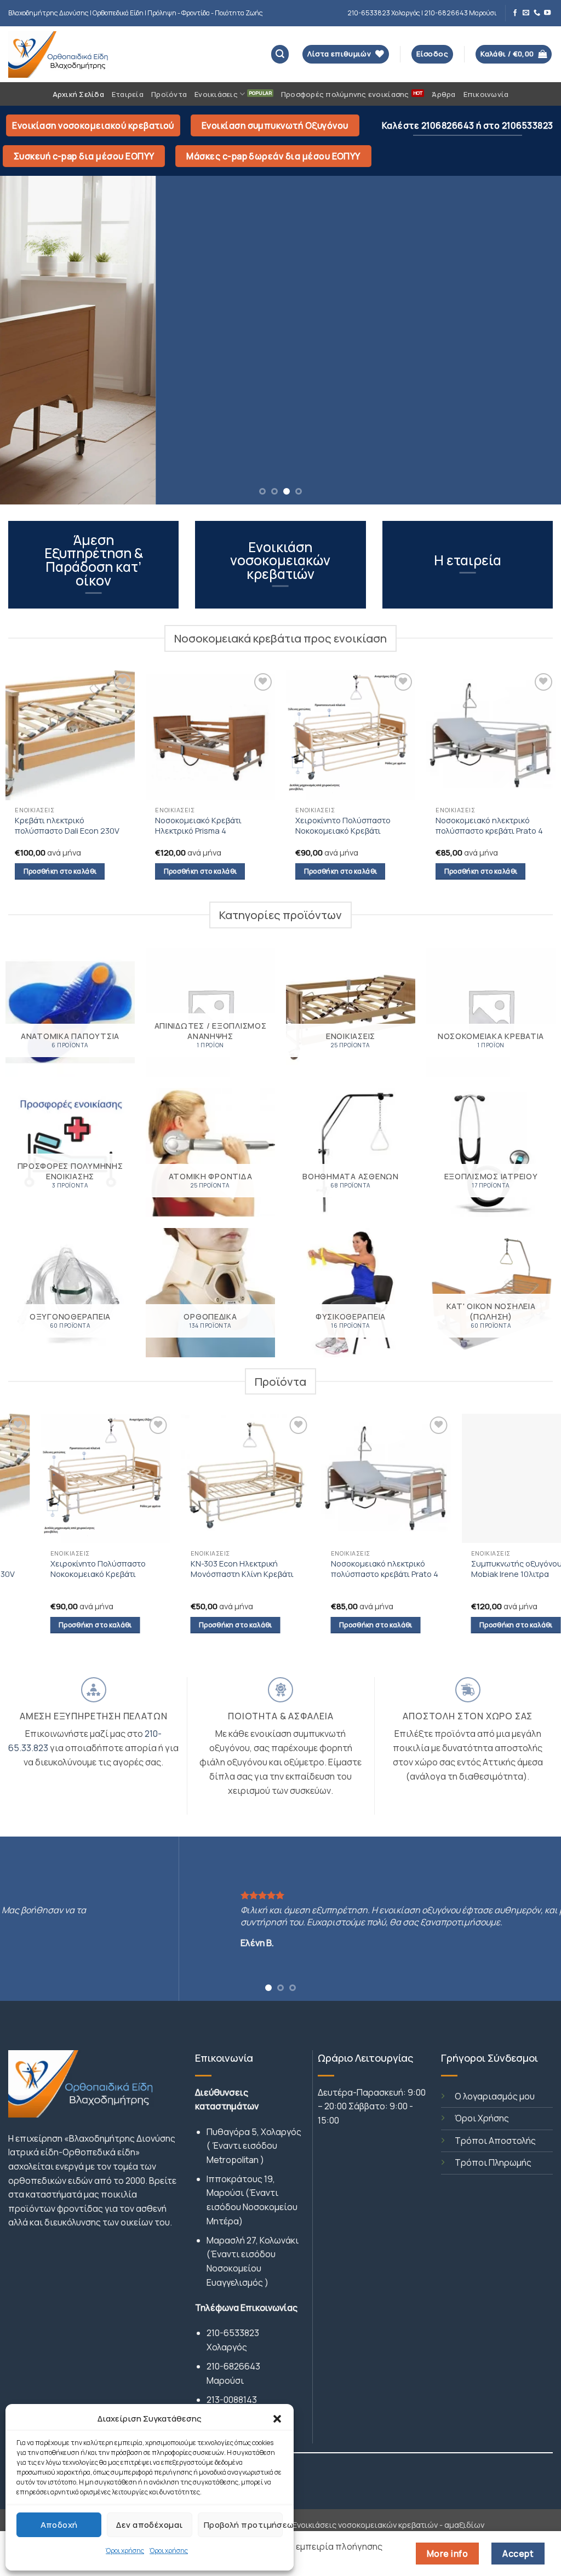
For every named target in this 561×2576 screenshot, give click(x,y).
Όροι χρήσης (125, 2551)
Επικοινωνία (486, 94)
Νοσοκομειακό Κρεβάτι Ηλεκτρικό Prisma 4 (198, 825)
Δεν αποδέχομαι (149, 2525)
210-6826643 (233, 2366)
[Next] (536, 340)
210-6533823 (233, 2333)
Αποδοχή (59, 2525)
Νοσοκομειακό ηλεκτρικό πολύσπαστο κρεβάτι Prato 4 (489, 825)
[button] (277, 2419)
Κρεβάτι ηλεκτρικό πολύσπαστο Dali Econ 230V (67, 825)
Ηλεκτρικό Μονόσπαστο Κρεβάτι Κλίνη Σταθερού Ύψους (382, 1574)
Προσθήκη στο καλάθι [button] (60, 871)
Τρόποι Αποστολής (495, 2141)
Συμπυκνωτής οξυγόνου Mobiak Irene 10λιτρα (242, 1569)
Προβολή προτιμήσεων (243, 2525)
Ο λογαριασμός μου (495, 2096)
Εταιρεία (128, 94)
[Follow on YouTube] (547, 13)
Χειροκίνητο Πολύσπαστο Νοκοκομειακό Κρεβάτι (343, 825)
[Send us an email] (526, 13)
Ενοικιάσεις (216, 94)
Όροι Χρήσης (482, 2118)
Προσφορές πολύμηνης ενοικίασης (345, 94)
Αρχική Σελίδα (78, 94)
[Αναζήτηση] (280, 54)
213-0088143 (232, 2400)
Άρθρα (443, 94)
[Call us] (537, 13)
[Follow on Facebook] (515, 13)
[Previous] (25, 340)
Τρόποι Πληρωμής (493, 2162)
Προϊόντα (169, 94)
